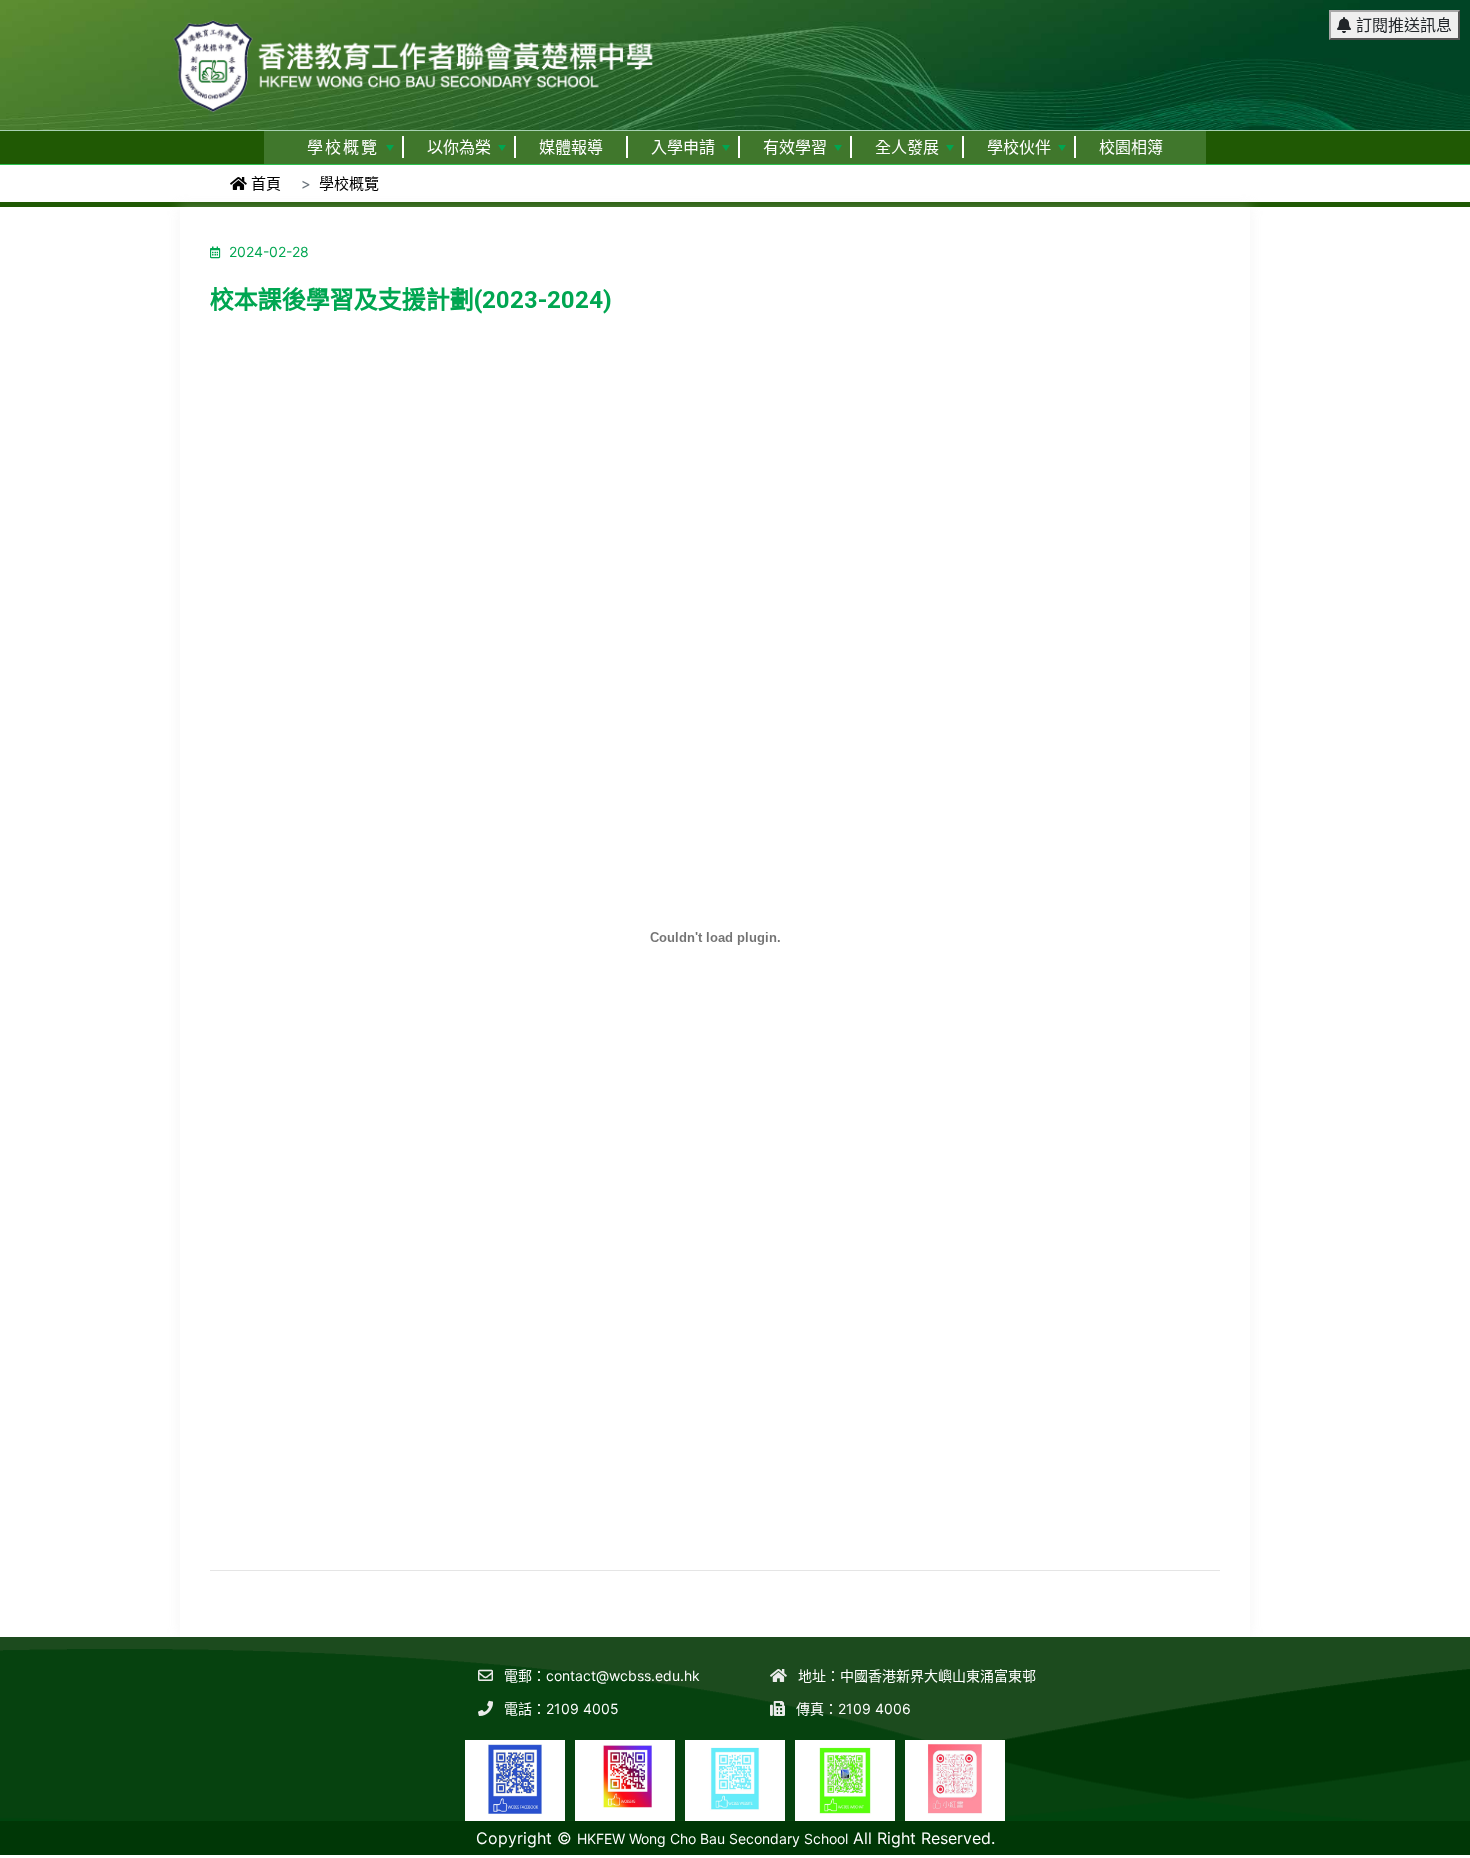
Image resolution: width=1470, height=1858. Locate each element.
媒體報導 (571, 147)
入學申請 (683, 147)
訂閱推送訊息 (1401, 25)
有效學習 (795, 147)
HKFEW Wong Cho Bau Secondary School (712, 1838)
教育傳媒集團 (1326, 1844)
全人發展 (907, 147)
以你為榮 (459, 147)
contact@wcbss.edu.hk (623, 1675)
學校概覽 (343, 147)
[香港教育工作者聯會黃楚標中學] (415, 56)
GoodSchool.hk (1420, 1844)
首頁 (264, 183)
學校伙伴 (1019, 147)
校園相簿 (1131, 147)
